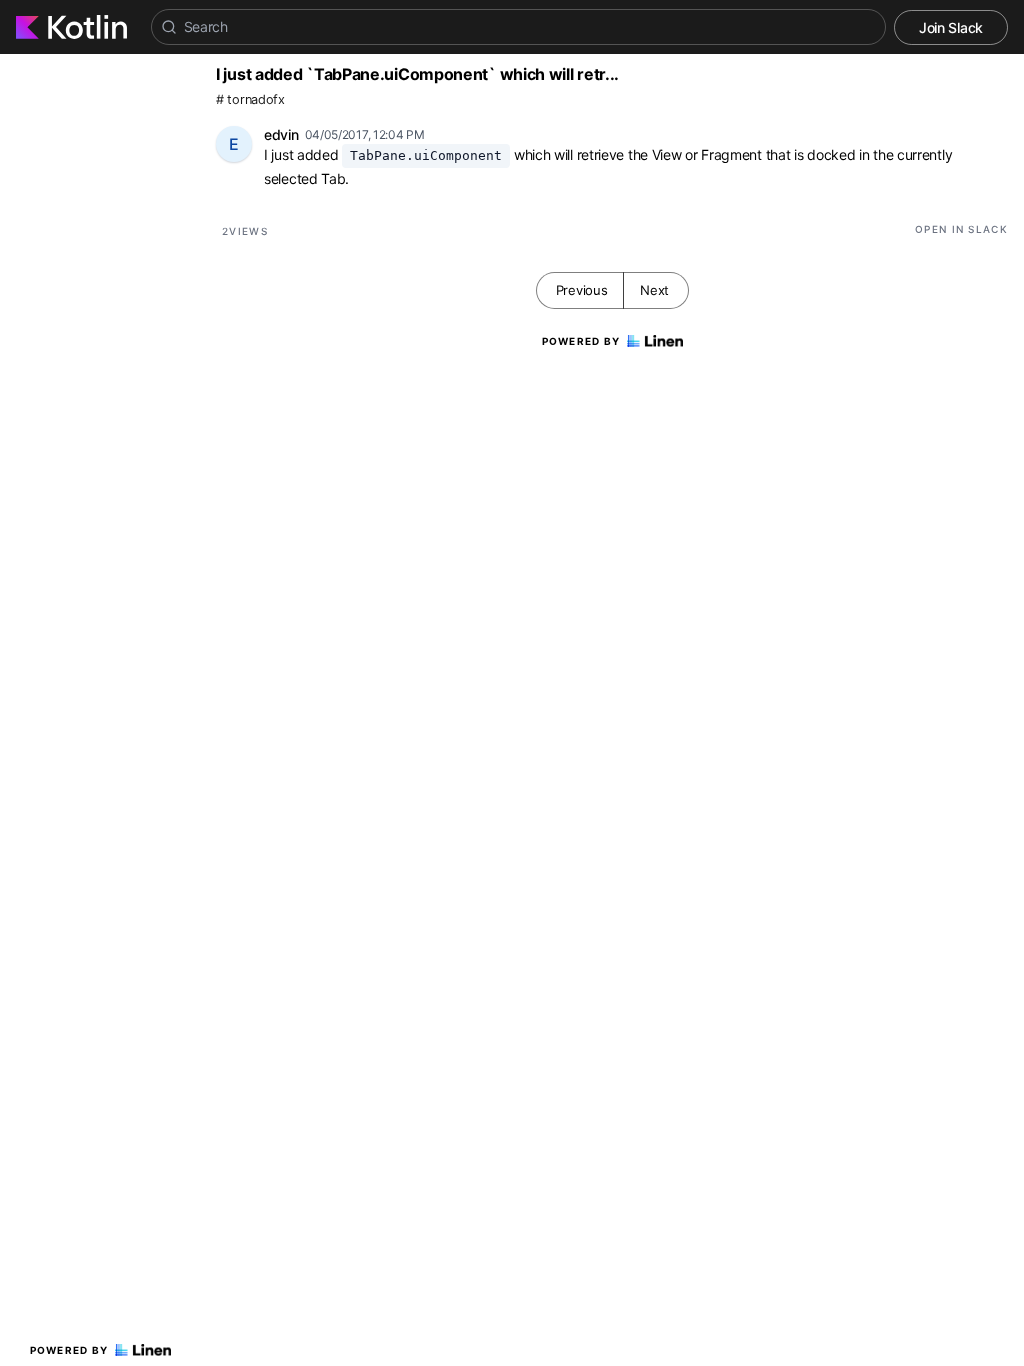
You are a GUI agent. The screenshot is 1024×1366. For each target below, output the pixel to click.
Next (654, 290)
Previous (582, 290)
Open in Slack (961, 229)
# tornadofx (250, 99)
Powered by (69, 1350)
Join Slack (951, 27)
